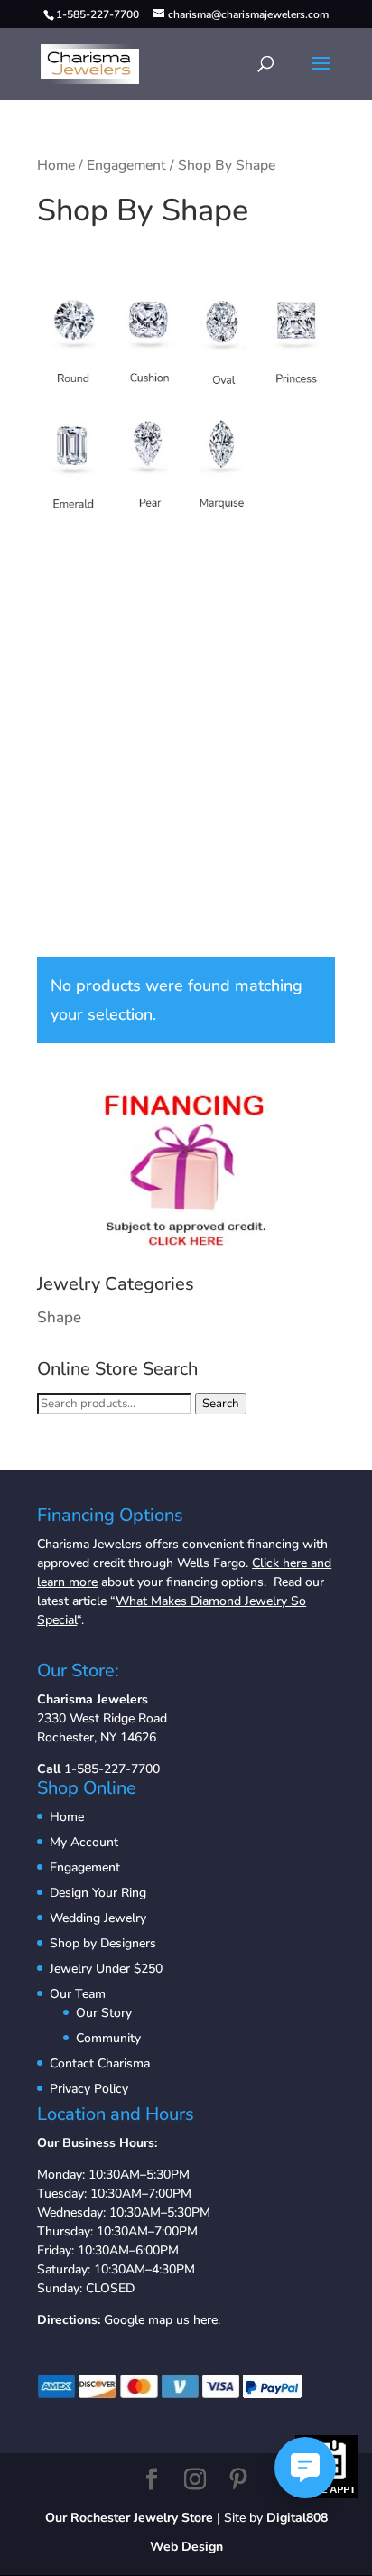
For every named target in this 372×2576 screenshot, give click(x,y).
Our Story (104, 2013)
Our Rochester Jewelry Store (129, 2518)
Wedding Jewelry (98, 1918)
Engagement (126, 165)
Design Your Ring (98, 1893)
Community (108, 2038)
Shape (59, 1317)
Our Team (78, 1994)
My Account (84, 1842)
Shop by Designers (103, 1943)
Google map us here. (162, 2320)
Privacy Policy (89, 2089)
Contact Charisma (100, 2063)
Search (221, 1404)
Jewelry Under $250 (106, 1969)
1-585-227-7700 (112, 1769)
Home (56, 165)
